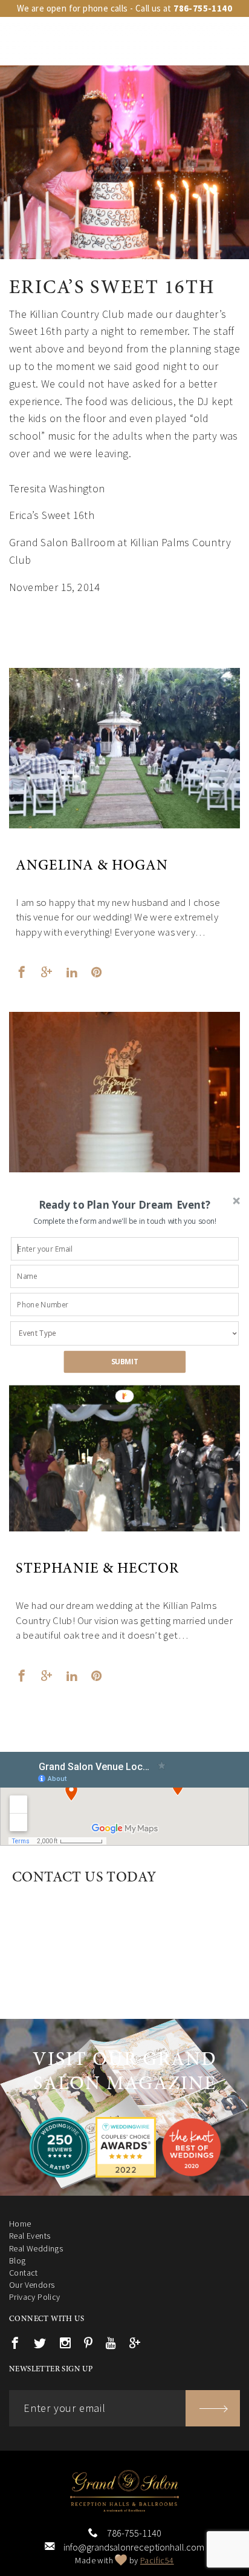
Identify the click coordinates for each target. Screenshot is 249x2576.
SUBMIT (125, 1362)
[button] (125, 1205)
